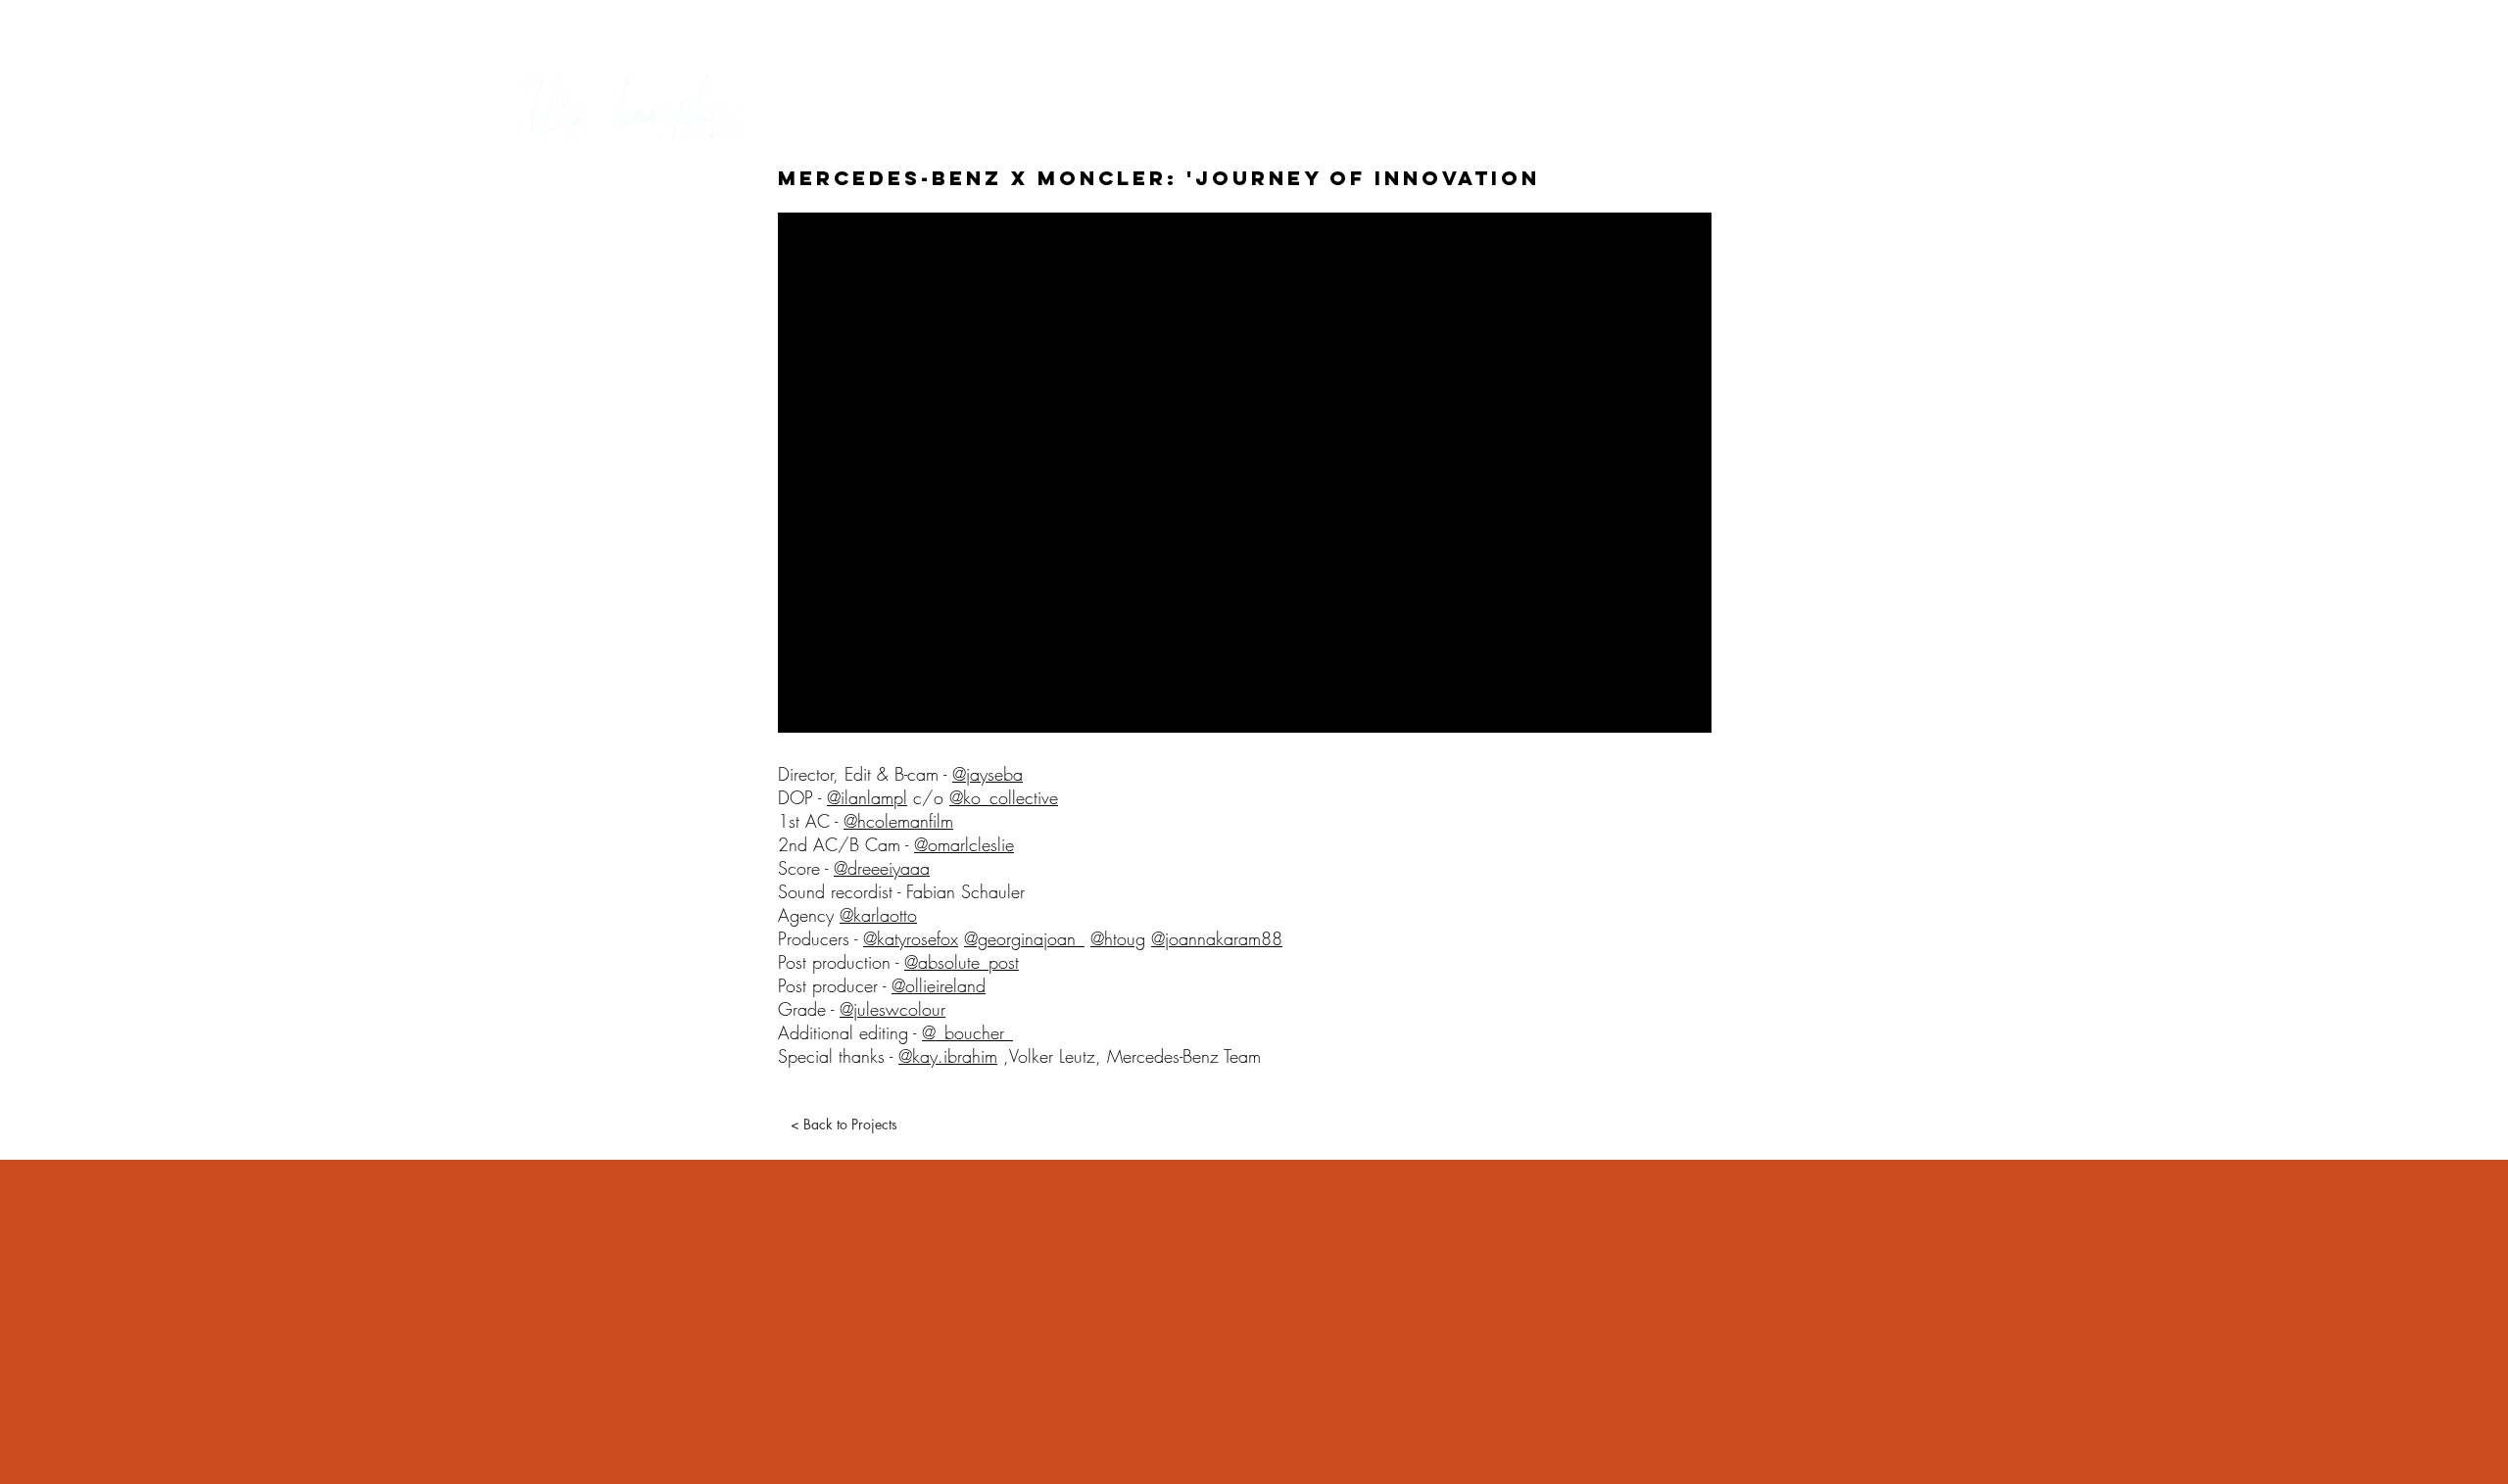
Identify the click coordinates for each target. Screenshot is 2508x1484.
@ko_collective (1004, 797)
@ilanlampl (867, 797)
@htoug (1118, 938)
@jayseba (988, 774)
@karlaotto (878, 915)
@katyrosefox (911, 938)
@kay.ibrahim (948, 1056)
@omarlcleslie (964, 844)
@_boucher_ (967, 1032)
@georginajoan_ (1024, 938)
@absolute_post (962, 962)
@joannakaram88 (1217, 938)
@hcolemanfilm (898, 821)
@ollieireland (939, 985)
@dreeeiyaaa (882, 868)
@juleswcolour (892, 1009)
